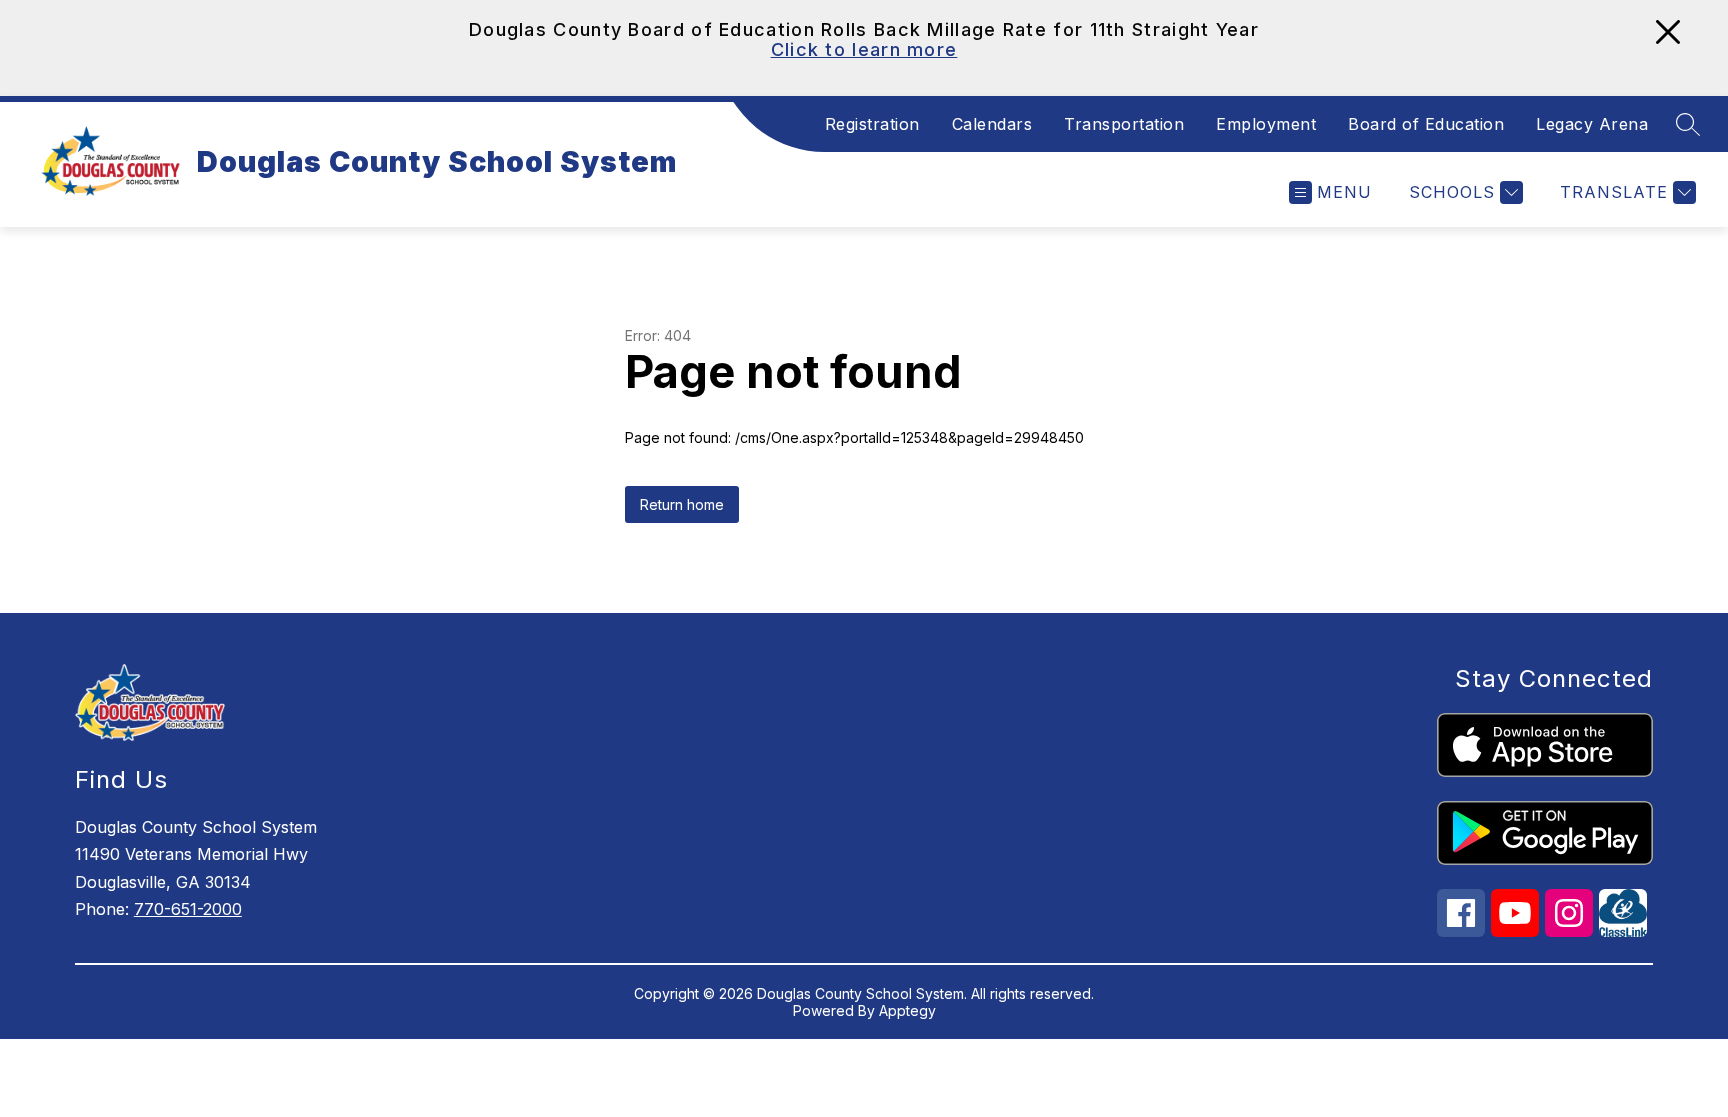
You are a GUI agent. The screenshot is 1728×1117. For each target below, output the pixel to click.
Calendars (992, 124)
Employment (1266, 124)
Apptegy (907, 1010)
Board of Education (1426, 124)
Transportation (1124, 124)
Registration (872, 124)
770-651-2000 (188, 909)
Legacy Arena (1592, 124)
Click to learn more (864, 49)
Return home (682, 504)
